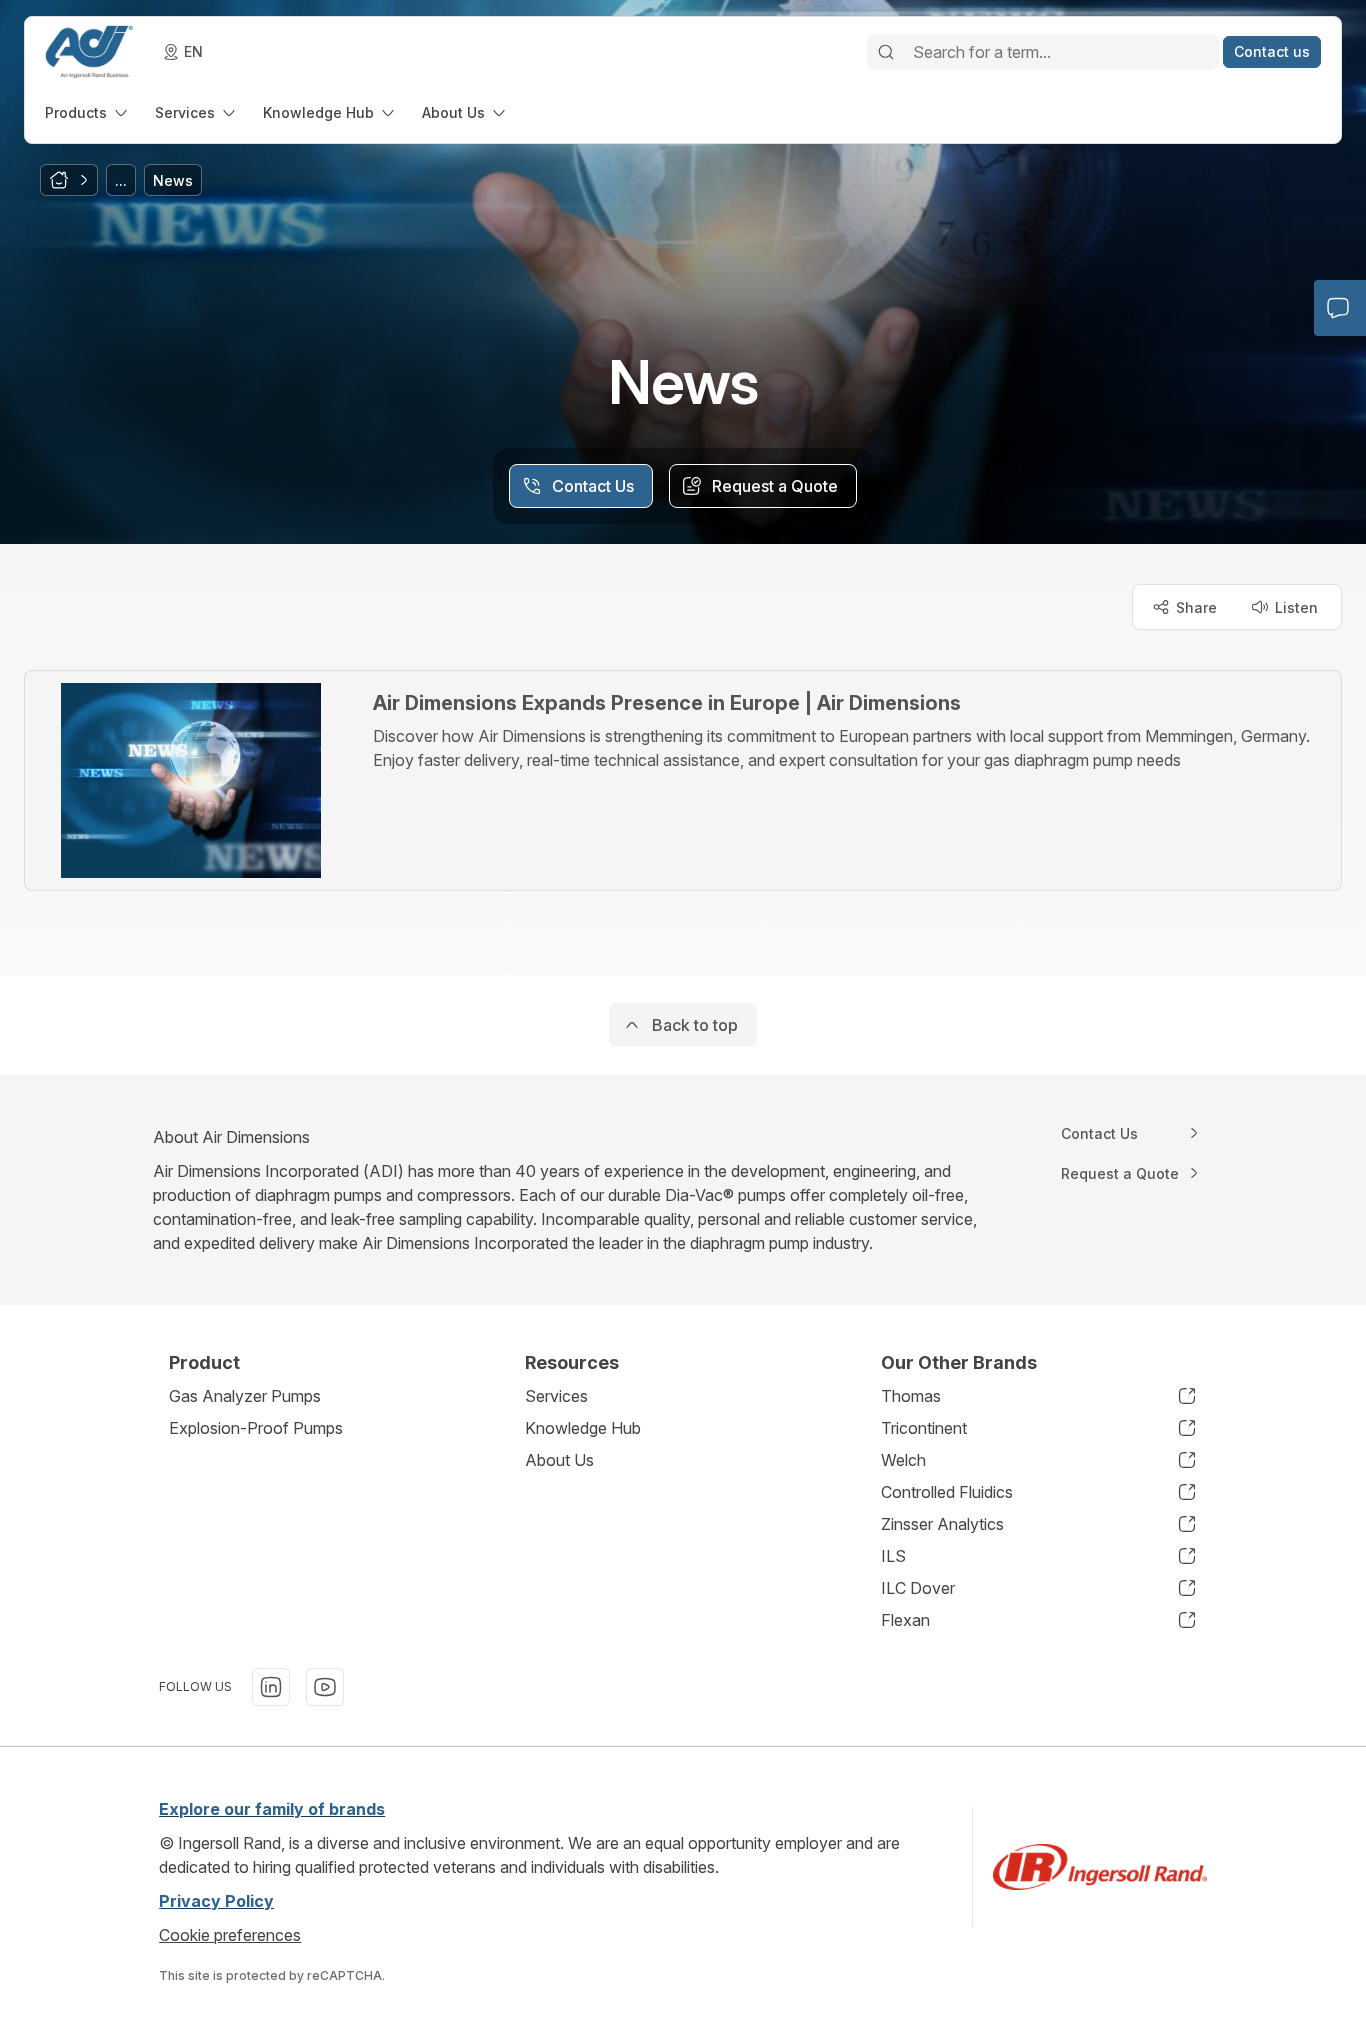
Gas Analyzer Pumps (245, 1396)
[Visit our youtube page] (325, 1687)
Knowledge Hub (583, 1428)
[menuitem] (88, 112)
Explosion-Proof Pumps (256, 1428)
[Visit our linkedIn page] (271, 1687)
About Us (559, 1460)
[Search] (886, 52)
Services (556, 1396)
